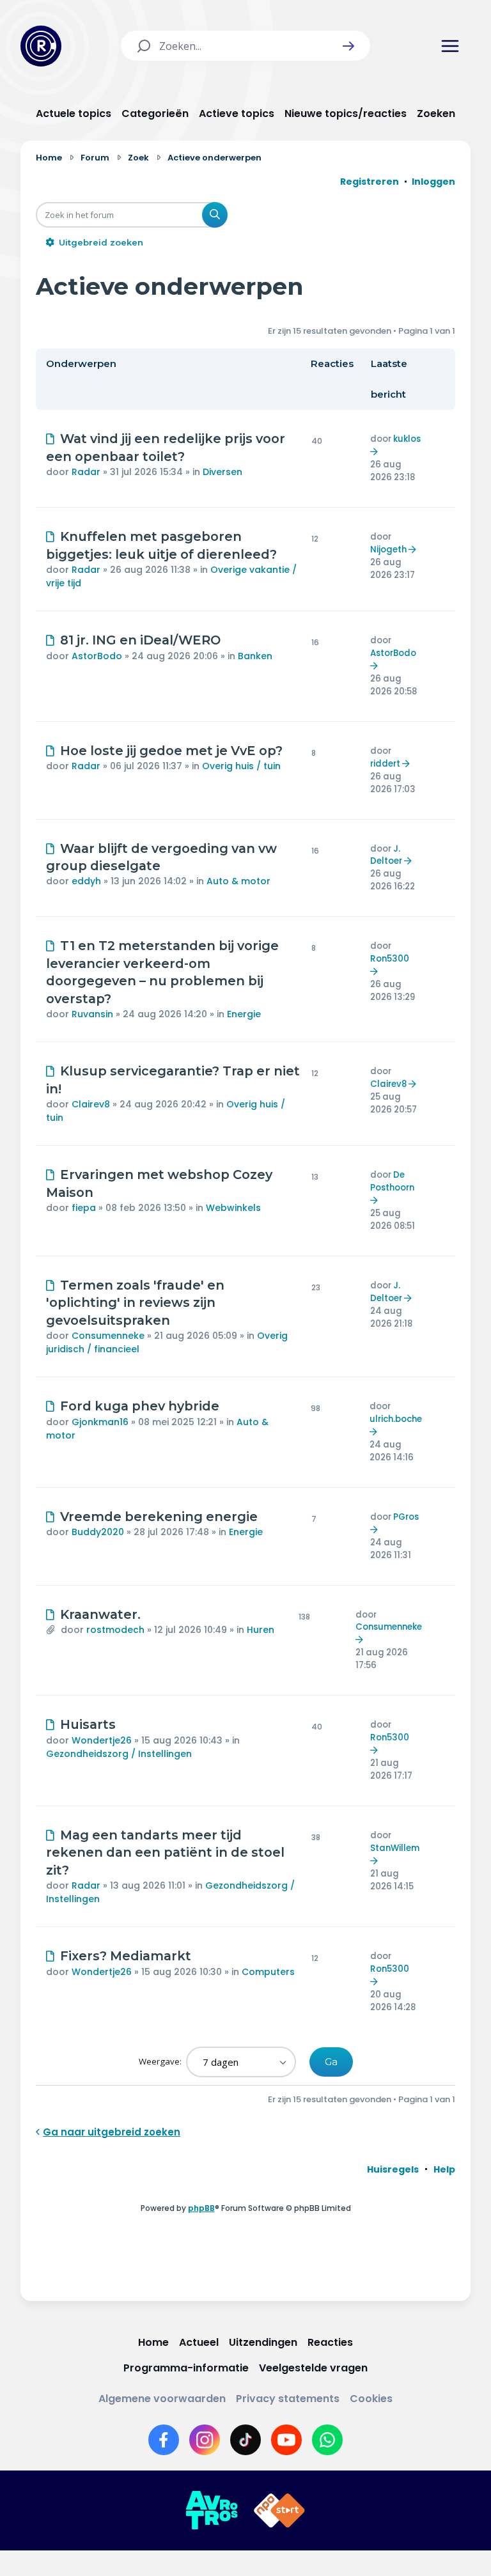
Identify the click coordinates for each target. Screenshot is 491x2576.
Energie (244, 1014)
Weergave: (161, 2061)
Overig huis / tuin (241, 766)
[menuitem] (393, 2169)
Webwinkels (233, 1208)
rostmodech (115, 1630)
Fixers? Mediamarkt (126, 1956)
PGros (406, 1517)
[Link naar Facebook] (164, 2440)
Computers (268, 1972)
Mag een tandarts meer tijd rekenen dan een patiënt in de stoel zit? (165, 1853)
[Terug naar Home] (41, 46)
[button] (348, 46)
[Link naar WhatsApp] (327, 2440)
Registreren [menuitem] (370, 182)
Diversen (222, 472)
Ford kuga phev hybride (140, 1406)
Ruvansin (92, 1014)
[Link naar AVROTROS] (212, 2511)
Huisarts (88, 1724)
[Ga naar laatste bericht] (376, 452)
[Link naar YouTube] (286, 2440)
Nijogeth (388, 550)
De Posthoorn (392, 1181)
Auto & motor (238, 881)
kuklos (407, 439)
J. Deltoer (386, 855)
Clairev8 (91, 1104)
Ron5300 (390, 959)
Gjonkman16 (100, 1422)
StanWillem (395, 1848)
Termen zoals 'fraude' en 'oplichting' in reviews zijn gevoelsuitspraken (135, 1303)
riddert (385, 764)
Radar (86, 472)
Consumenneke (108, 1336)
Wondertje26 (102, 1740)
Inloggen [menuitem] (433, 182)
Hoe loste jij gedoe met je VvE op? (171, 751)
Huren (261, 1630)
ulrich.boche (396, 1419)
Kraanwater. (100, 1614)
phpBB (201, 2208)
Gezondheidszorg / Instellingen (119, 1754)
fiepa (84, 1208)
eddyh (86, 881)
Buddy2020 (98, 1532)
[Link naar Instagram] (205, 2440)
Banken (255, 656)
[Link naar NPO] (279, 2511)
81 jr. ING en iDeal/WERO (140, 640)
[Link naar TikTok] (245, 2440)
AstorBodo (97, 656)
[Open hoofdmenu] (450, 46)
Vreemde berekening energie (159, 1517)
